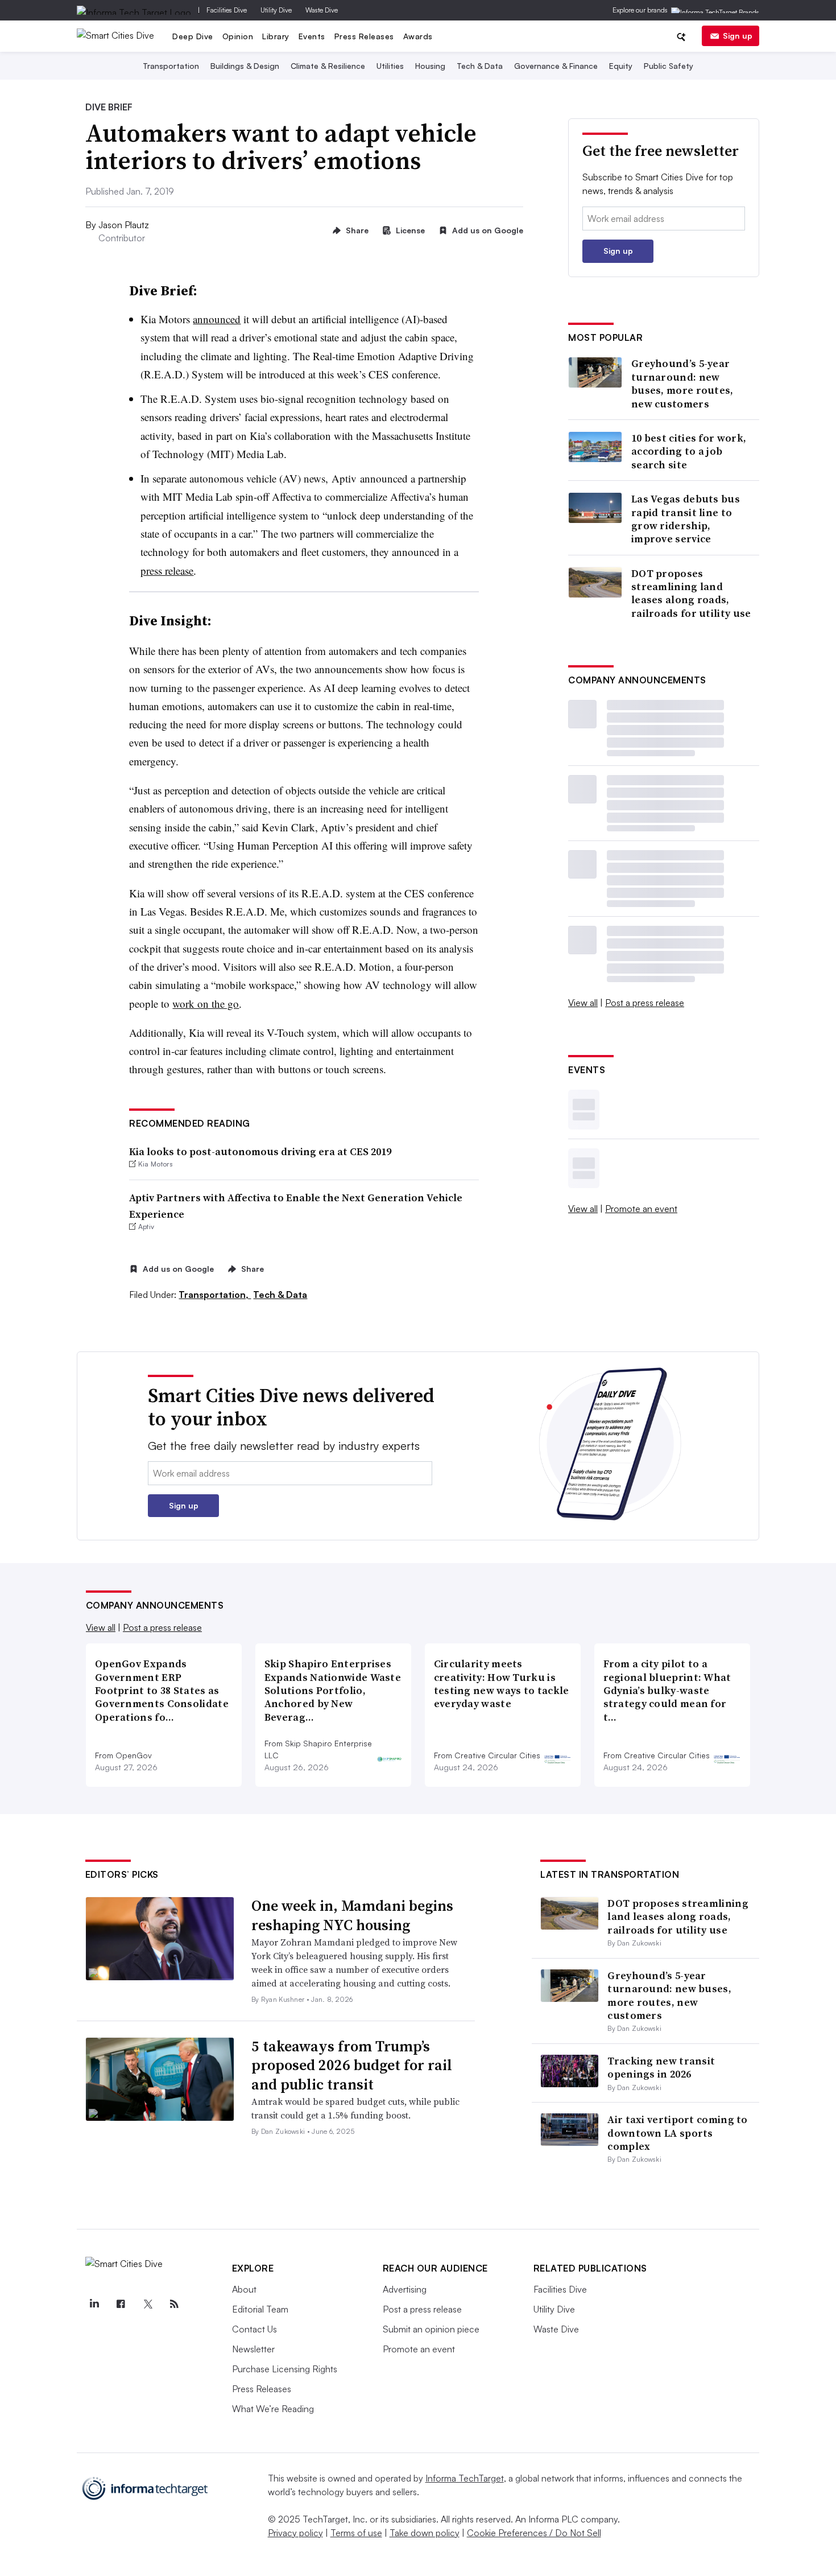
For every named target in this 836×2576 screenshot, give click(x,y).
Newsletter (253, 2349)
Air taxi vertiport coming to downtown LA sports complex (677, 2133)
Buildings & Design (245, 66)
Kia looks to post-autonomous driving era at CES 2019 (260, 1151)
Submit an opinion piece (431, 2329)
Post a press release (645, 1003)
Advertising (405, 2289)
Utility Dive (276, 10)
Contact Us (254, 2329)
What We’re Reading (273, 2409)
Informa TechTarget (465, 2478)
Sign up (738, 36)
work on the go (206, 1003)
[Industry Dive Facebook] (121, 2304)
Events (312, 36)
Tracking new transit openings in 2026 (661, 2067)
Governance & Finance (556, 66)
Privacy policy (295, 2533)
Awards (418, 36)
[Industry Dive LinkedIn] (94, 2304)
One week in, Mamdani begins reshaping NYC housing (352, 1915)
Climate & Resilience (328, 66)
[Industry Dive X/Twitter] (148, 2304)
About (244, 2289)
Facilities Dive (227, 10)
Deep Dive (193, 36)
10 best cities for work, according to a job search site (689, 451)
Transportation (171, 66)
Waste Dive (322, 10)
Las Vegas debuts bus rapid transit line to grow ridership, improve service (686, 519)
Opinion (238, 36)
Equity (621, 66)
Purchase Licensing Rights (285, 2369)
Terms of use (356, 2533)
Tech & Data (480, 66)
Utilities (390, 66)
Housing (430, 66)
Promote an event (641, 1209)
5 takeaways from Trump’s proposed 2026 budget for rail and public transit (352, 2066)
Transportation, (215, 1295)
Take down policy (425, 2533)
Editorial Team (260, 2309)
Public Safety (669, 66)
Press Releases (364, 36)
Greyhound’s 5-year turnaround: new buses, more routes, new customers (682, 384)
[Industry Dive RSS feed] (175, 2304)
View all (583, 1003)
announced (217, 319)
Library (276, 36)
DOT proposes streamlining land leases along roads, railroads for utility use (691, 593)
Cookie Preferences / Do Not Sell (534, 2533)
